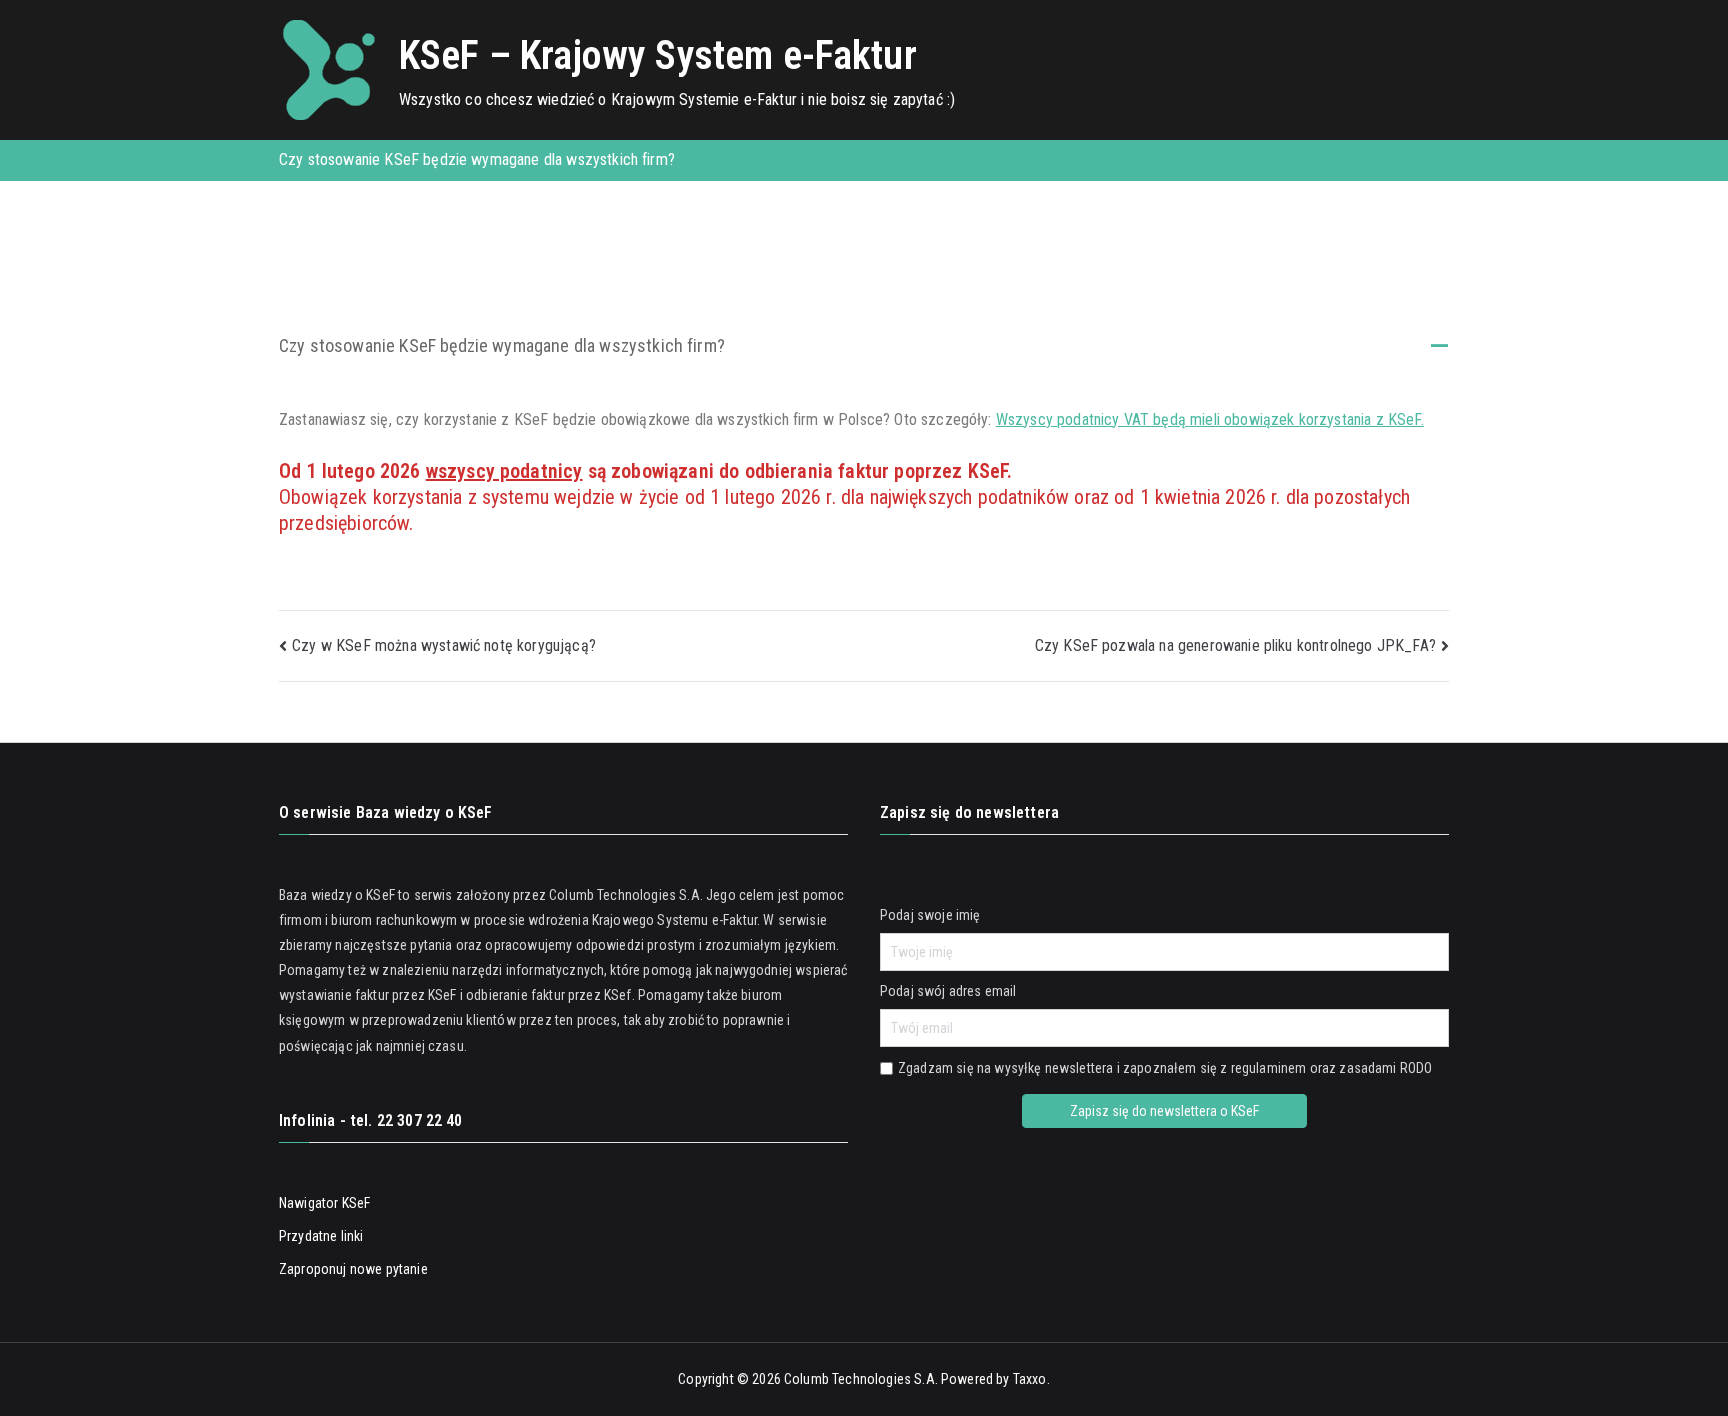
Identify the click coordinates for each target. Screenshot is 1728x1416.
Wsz (1009, 419)
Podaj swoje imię (930, 915)
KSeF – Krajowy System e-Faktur (658, 55)
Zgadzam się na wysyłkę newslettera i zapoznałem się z (1165, 1068)
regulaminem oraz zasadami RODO (1332, 1068)
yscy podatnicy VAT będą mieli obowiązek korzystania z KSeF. (1223, 419)
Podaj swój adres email (948, 991)
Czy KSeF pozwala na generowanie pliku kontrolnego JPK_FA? (1235, 645)
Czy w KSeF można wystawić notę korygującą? (444, 645)
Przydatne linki (321, 1236)
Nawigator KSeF (324, 1203)
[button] (864, 347)
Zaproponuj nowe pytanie (353, 1269)
